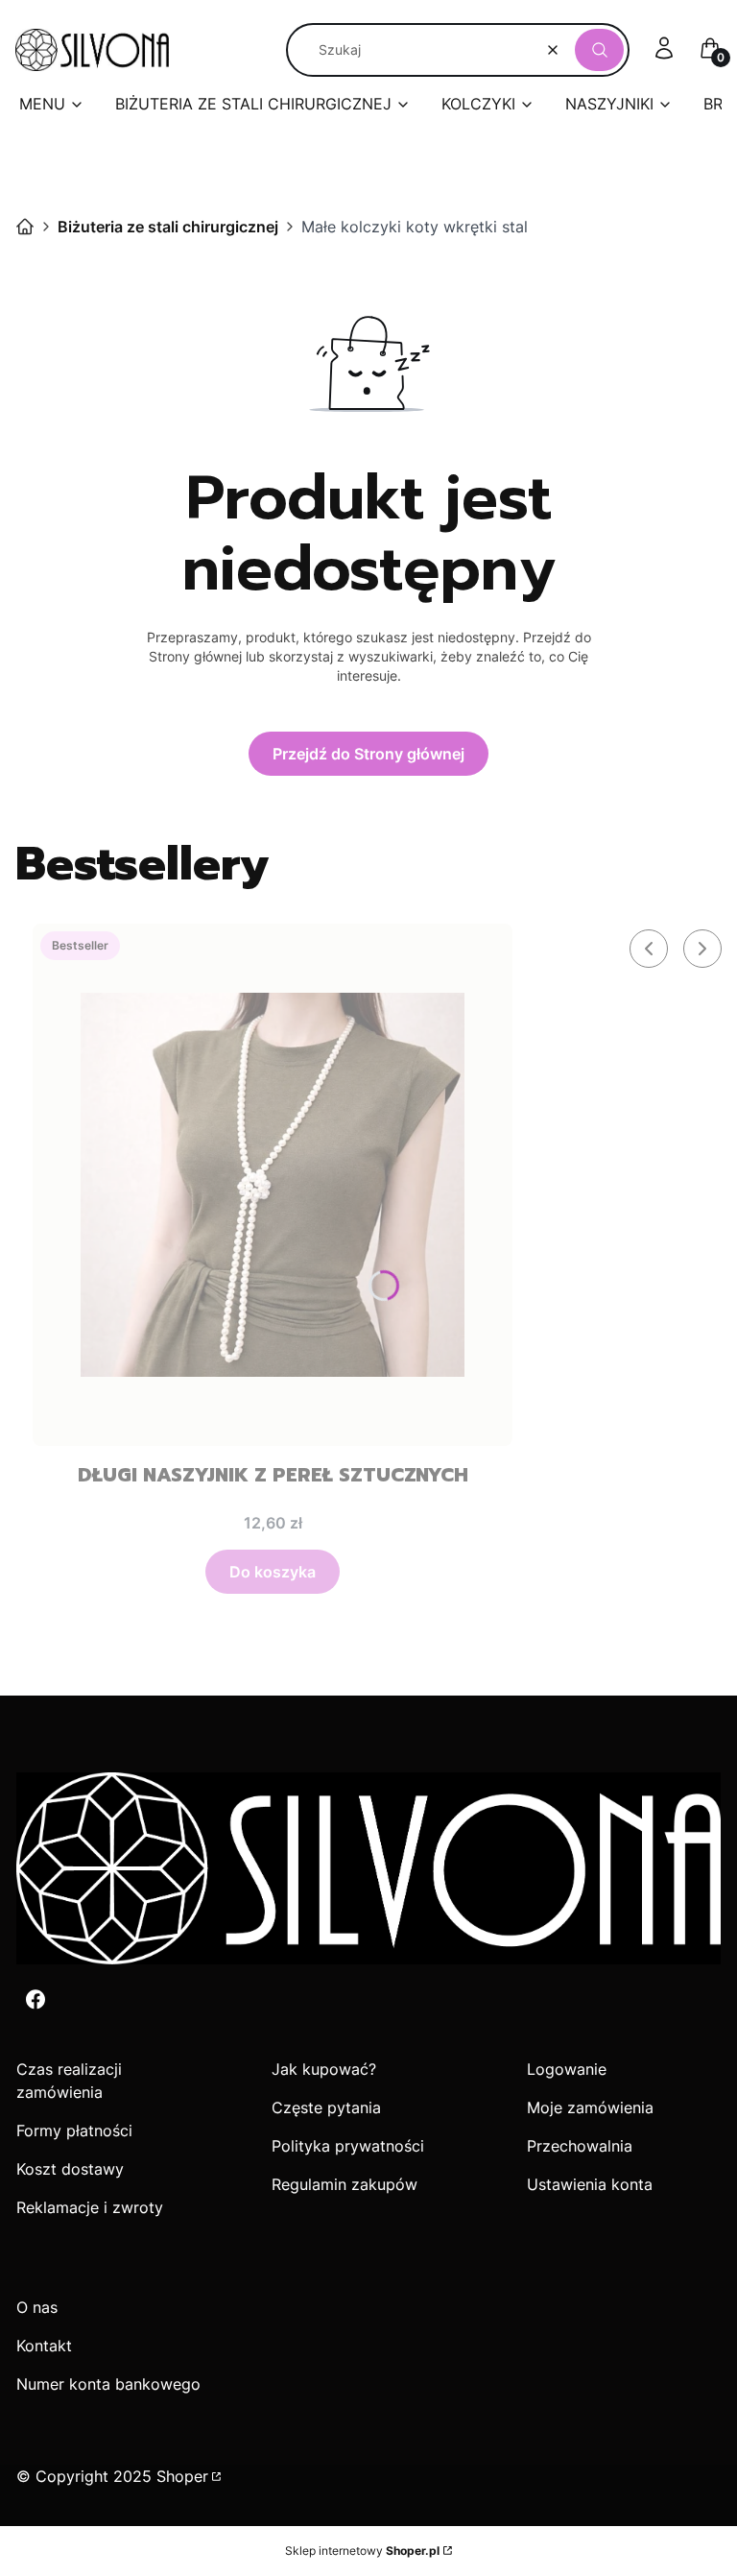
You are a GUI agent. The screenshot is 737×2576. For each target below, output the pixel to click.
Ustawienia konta (590, 2184)
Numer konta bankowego (108, 2384)
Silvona (25, 227)
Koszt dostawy (70, 2169)
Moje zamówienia (590, 2107)
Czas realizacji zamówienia (69, 2081)
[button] (599, 50)
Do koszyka (273, 1572)
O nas (37, 2307)
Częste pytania (326, 2107)
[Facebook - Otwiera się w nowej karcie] (36, 1999)
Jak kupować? (324, 2069)
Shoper (182, 2476)
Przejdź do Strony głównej (368, 754)
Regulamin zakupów (345, 2184)
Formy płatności (74, 2131)
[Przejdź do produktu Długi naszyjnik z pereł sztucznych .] (273, 1185)
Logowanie (567, 2069)
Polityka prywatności (348, 2146)
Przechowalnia (580, 2146)
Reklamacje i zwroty (90, 2207)
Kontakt (44, 2346)
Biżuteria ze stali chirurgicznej (168, 227)
